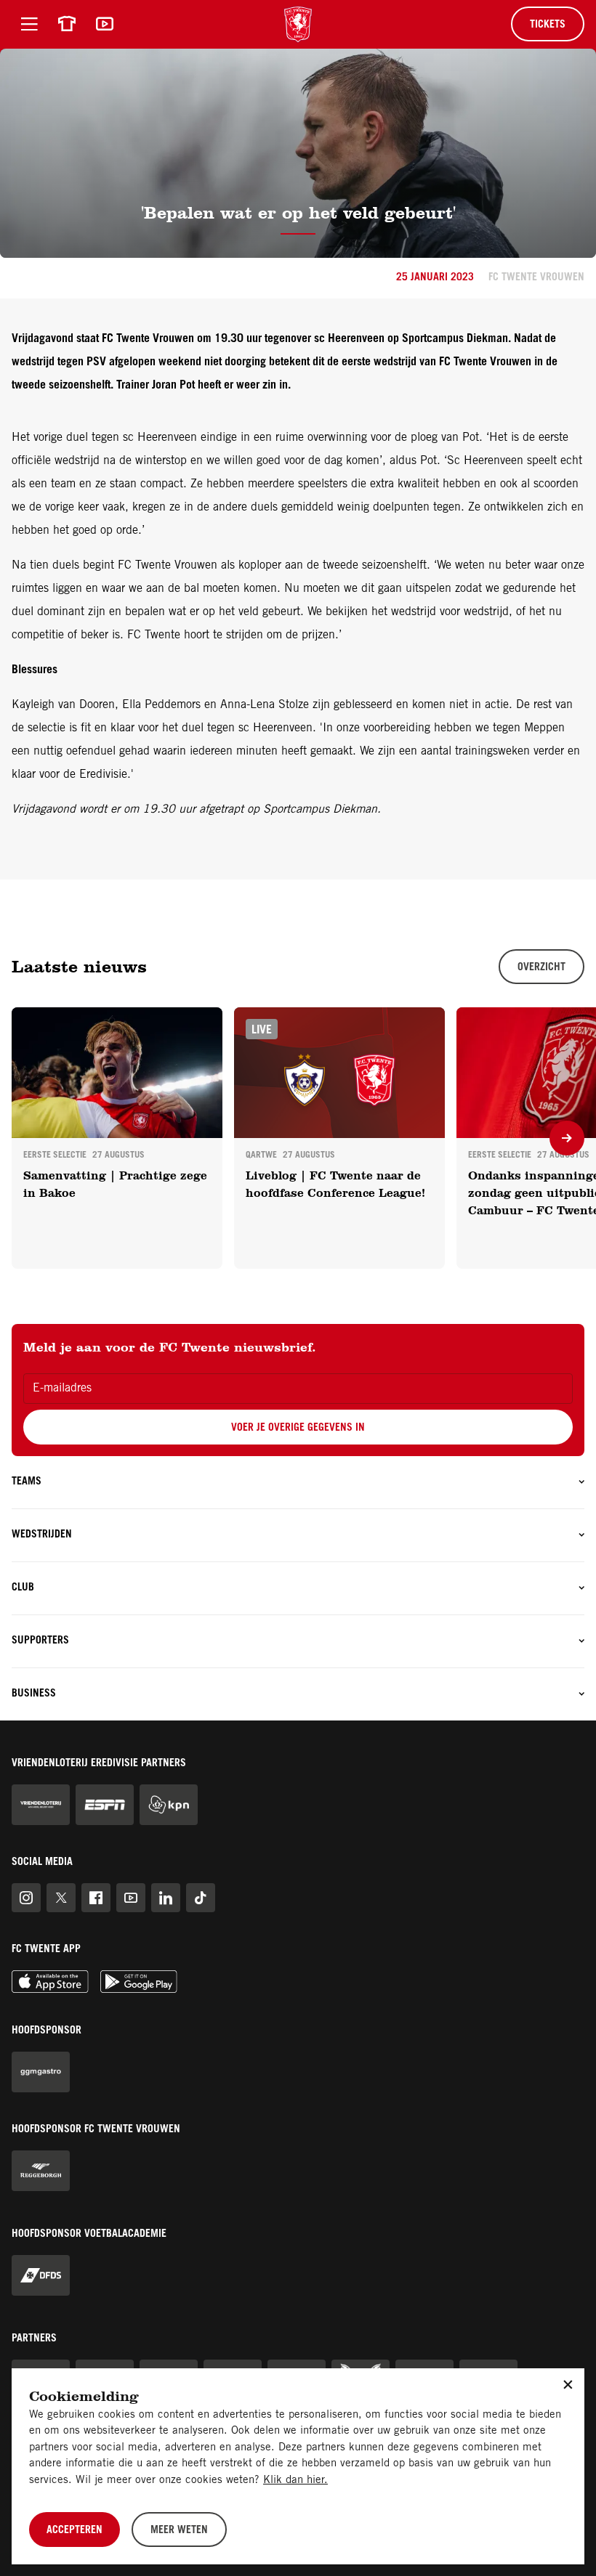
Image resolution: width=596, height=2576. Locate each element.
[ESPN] (105, 1805)
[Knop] (567, 1138)
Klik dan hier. (295, 2480)
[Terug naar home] (298, 24)
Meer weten (179, 2531)
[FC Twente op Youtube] (131, 1898)
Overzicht (541, 968)
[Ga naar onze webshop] (67, 24)
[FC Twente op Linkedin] (166, 1898)
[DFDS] (41, 2275)
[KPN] (169, 1805)
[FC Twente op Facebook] (96, 1898)
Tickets (548, 25)
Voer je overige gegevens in (298, 1429)
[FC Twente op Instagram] (26, 1898)
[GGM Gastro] (41, 2072)
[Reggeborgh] (41, 2171)
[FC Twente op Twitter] (61, 1898)
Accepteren (74, 2531)
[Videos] (105, 24)
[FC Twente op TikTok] (201, 1898)
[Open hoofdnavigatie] (29, 24)
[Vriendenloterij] (41, 1805)
